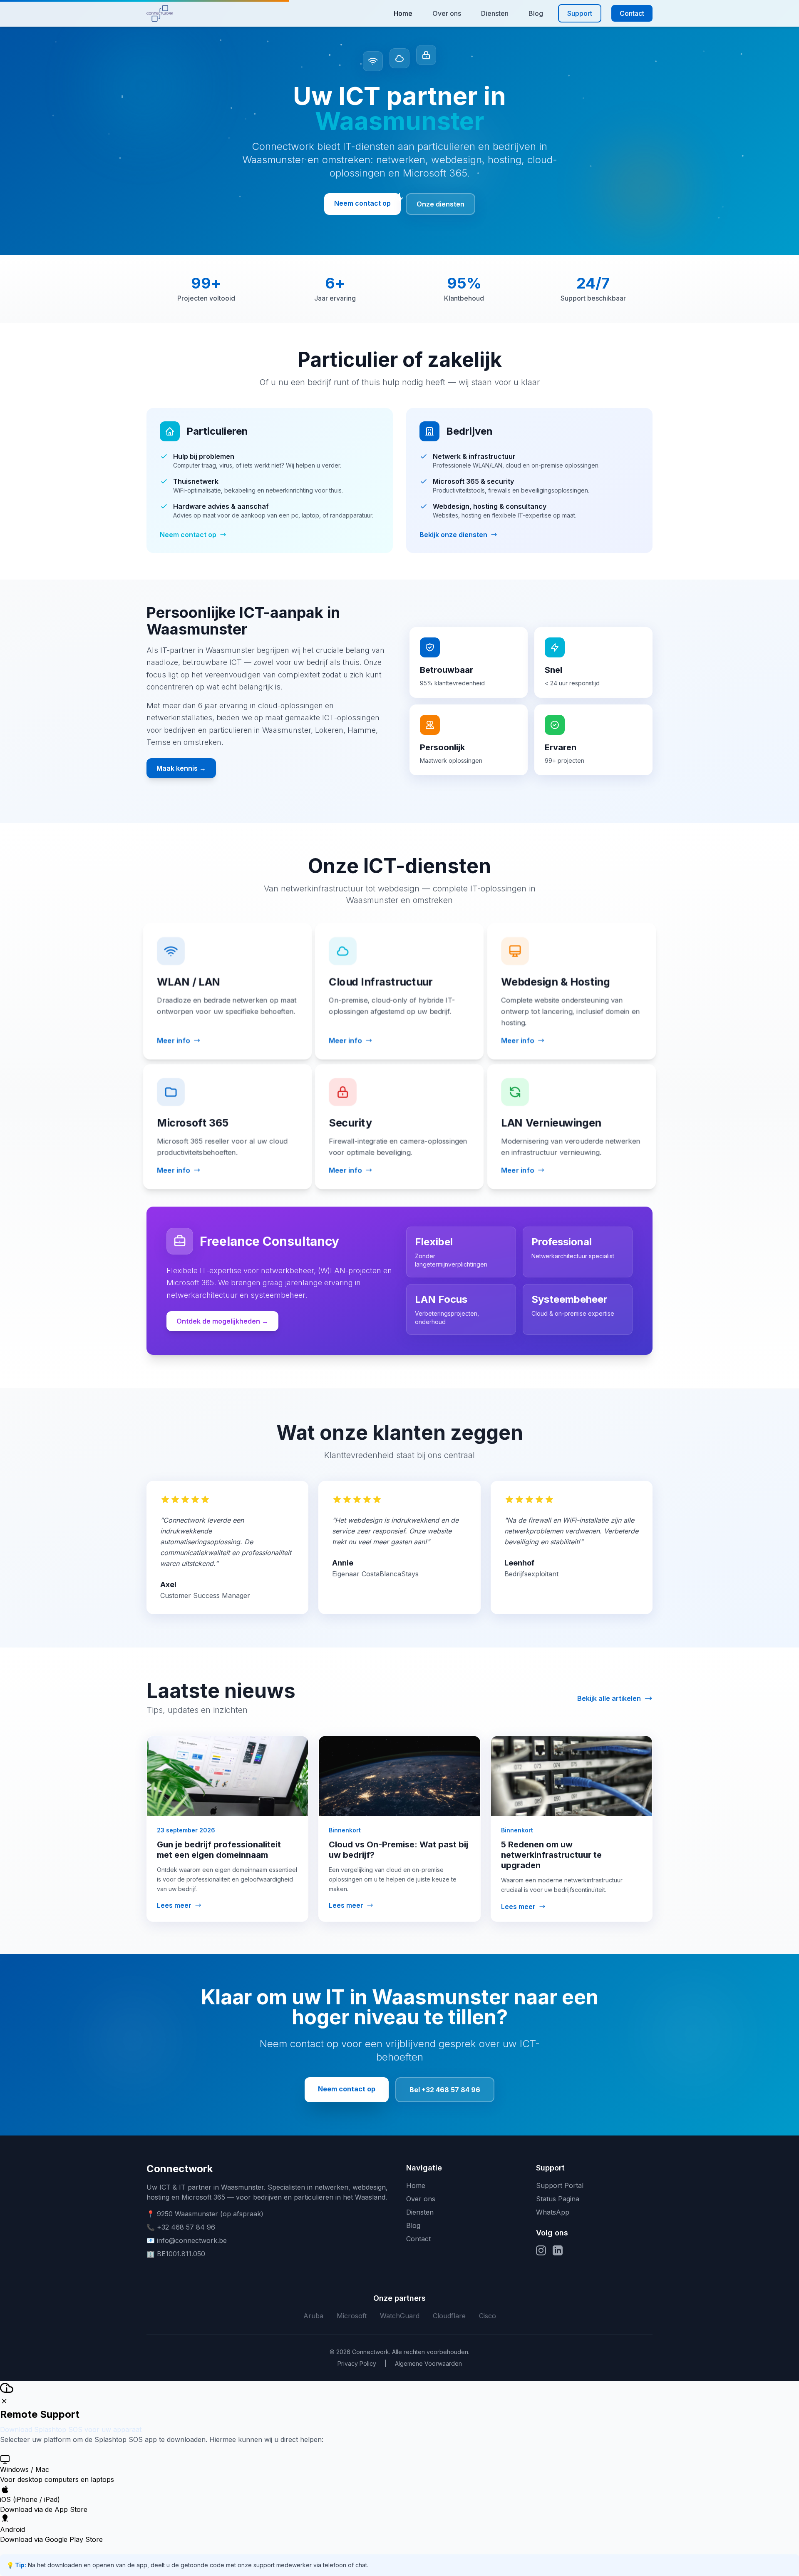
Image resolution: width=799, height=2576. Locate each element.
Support (580, 13)
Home (403, 13)
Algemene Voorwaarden (428, 2363)
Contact (632, 13)
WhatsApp (553, 2212)
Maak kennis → (181, 768)
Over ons (447, 13)
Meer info (173, 1040)
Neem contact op (362, 203)
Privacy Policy (357, 2363)
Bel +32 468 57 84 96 (445, 2090)
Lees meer (174, 1904)
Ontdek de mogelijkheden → (222, 1321)
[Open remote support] (7, 2388)
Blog (536, 13)
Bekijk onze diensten (453, 535)
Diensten (495, 13)
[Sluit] (4, 2401)
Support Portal (560, 2185)
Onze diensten (440, 204)
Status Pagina (558, 2199)
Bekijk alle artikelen (609, 1697)
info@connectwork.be (192, 2240)
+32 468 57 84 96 (186, 2227)
